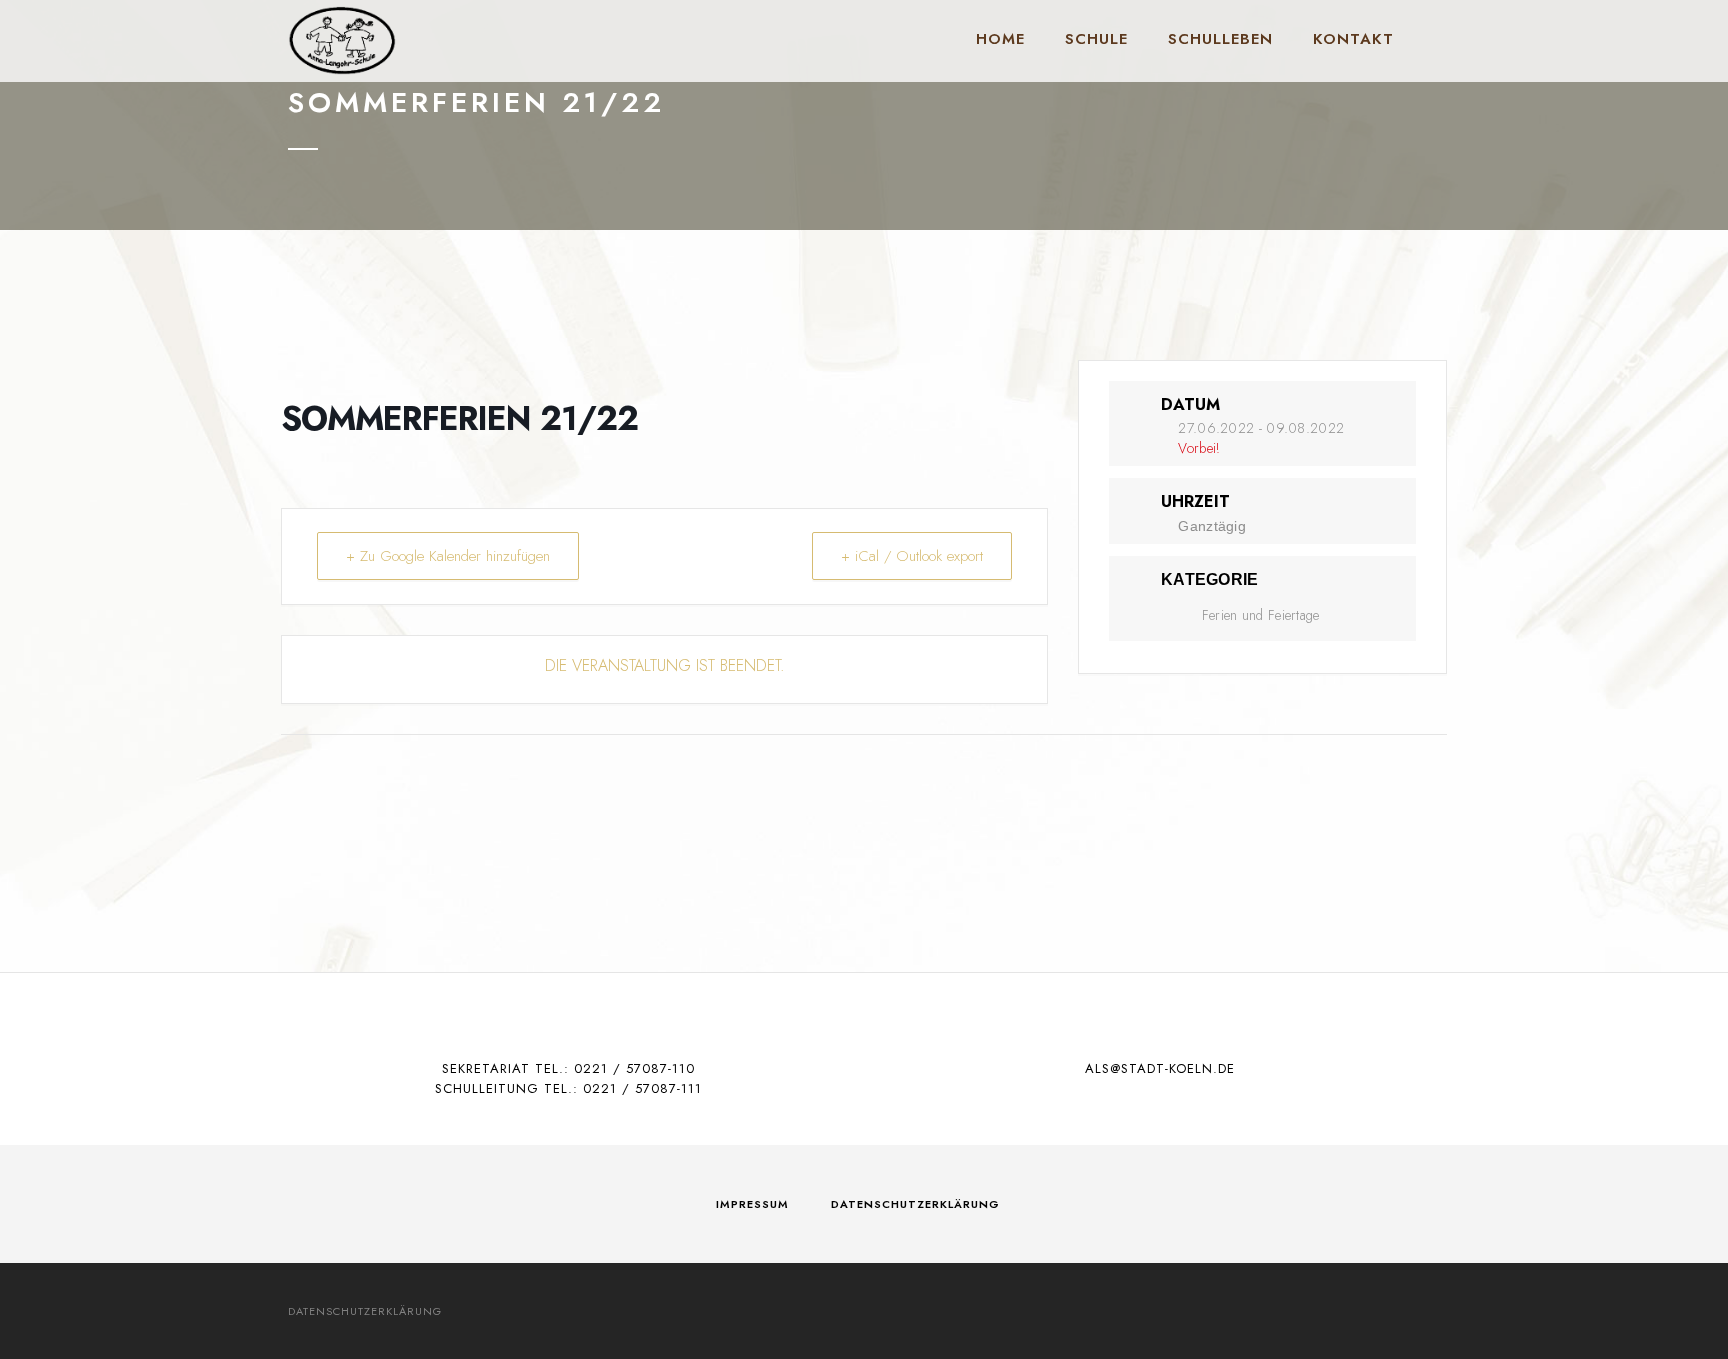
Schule (1096, 39)
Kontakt (1353, 39)
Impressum (752, 1204)
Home (1000, 39)
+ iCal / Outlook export (912, 556)
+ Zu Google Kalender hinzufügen (448, 556)
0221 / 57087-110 (634, 1068)
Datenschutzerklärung (915, 1204)
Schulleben (1220, 39)
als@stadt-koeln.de (1160, 1068)
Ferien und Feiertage (1260, 615)
